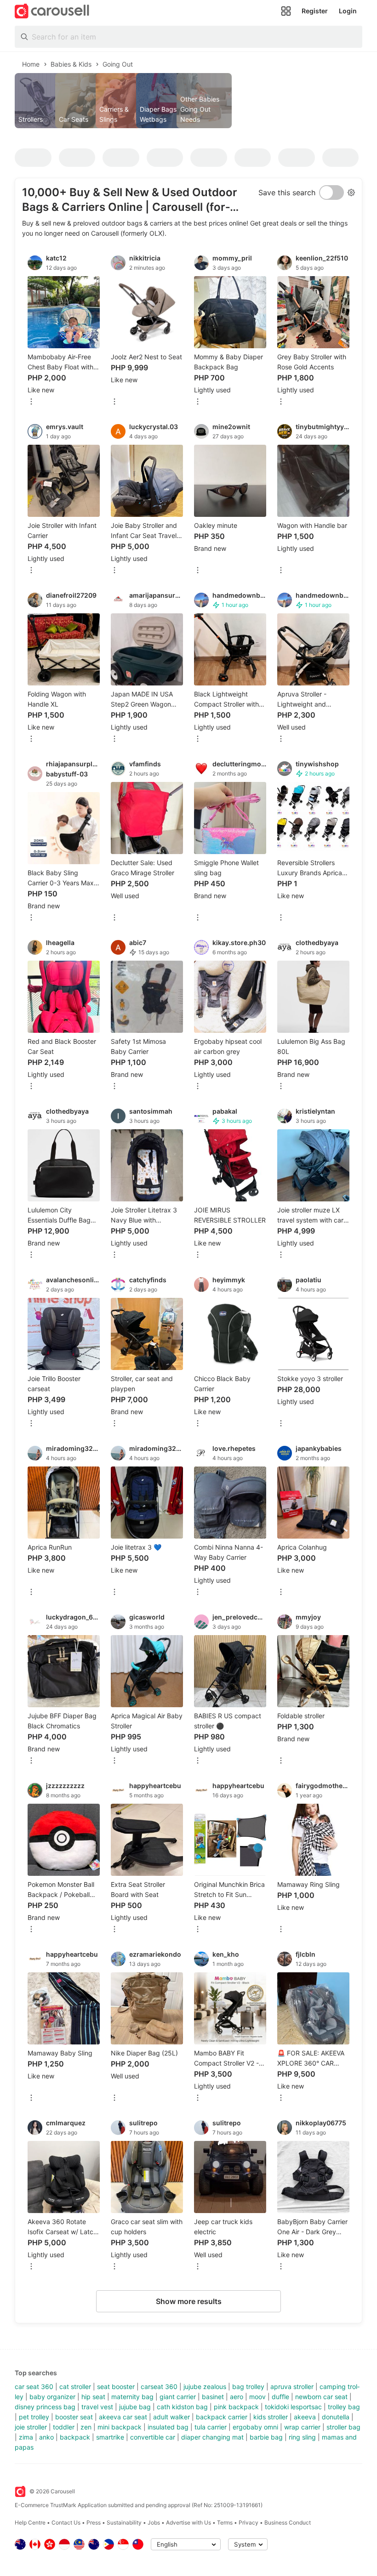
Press (94, 2522)
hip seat (93, 2397)
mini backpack (120, 2427)
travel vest (97, 2407)
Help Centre (30, 2522)
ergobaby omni (255, 2427)
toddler (64, 2427)
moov (257, 2397)
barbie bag (266, 2437)
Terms (225, 2522)
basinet (213, 2397)
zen (86, 2427)
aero (237, 2397)
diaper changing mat (212, 2437)
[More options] (31, 402)
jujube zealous (205, 2386)
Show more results (189, 2301)
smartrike (110, 2437)
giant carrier (178, 2397)
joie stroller (31, 2427)
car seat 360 (34, 2386)
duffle (280, 2397)
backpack (75, 2437)
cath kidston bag (182, 2407)
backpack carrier (222, 2417)
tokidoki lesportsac (293, 2407)
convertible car (153, 2437)
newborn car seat (321, 2397)
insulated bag (168, 2427)
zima (26, 2437)
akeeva (305, 2417)
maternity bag (132, 2397)
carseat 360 (159, 2386)
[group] (188, 101)
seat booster (116, 2386)
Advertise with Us (188, 2522)
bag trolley (248, 2386)
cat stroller (75, 2386)
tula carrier (211, 2427)
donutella (336, 2417)
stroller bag (343, 2427)
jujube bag (135, 2407)
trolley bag (344, 2407)
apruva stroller (292, 2386)
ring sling (302, 2437)
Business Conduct (288, 2522)
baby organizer (52, 2397)
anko (46, 2437)
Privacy (248, 2522)
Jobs (154, 2522)
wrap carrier (302, 2427)
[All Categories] (286, 11)
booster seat (74, 2417)
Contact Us (66, 2522)
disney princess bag (45, 2407)
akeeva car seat (123, 2417)
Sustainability (124, 2522)
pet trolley (34, 2417)
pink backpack (236, 2407)
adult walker (171, 2417)
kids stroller (271, 2417)
